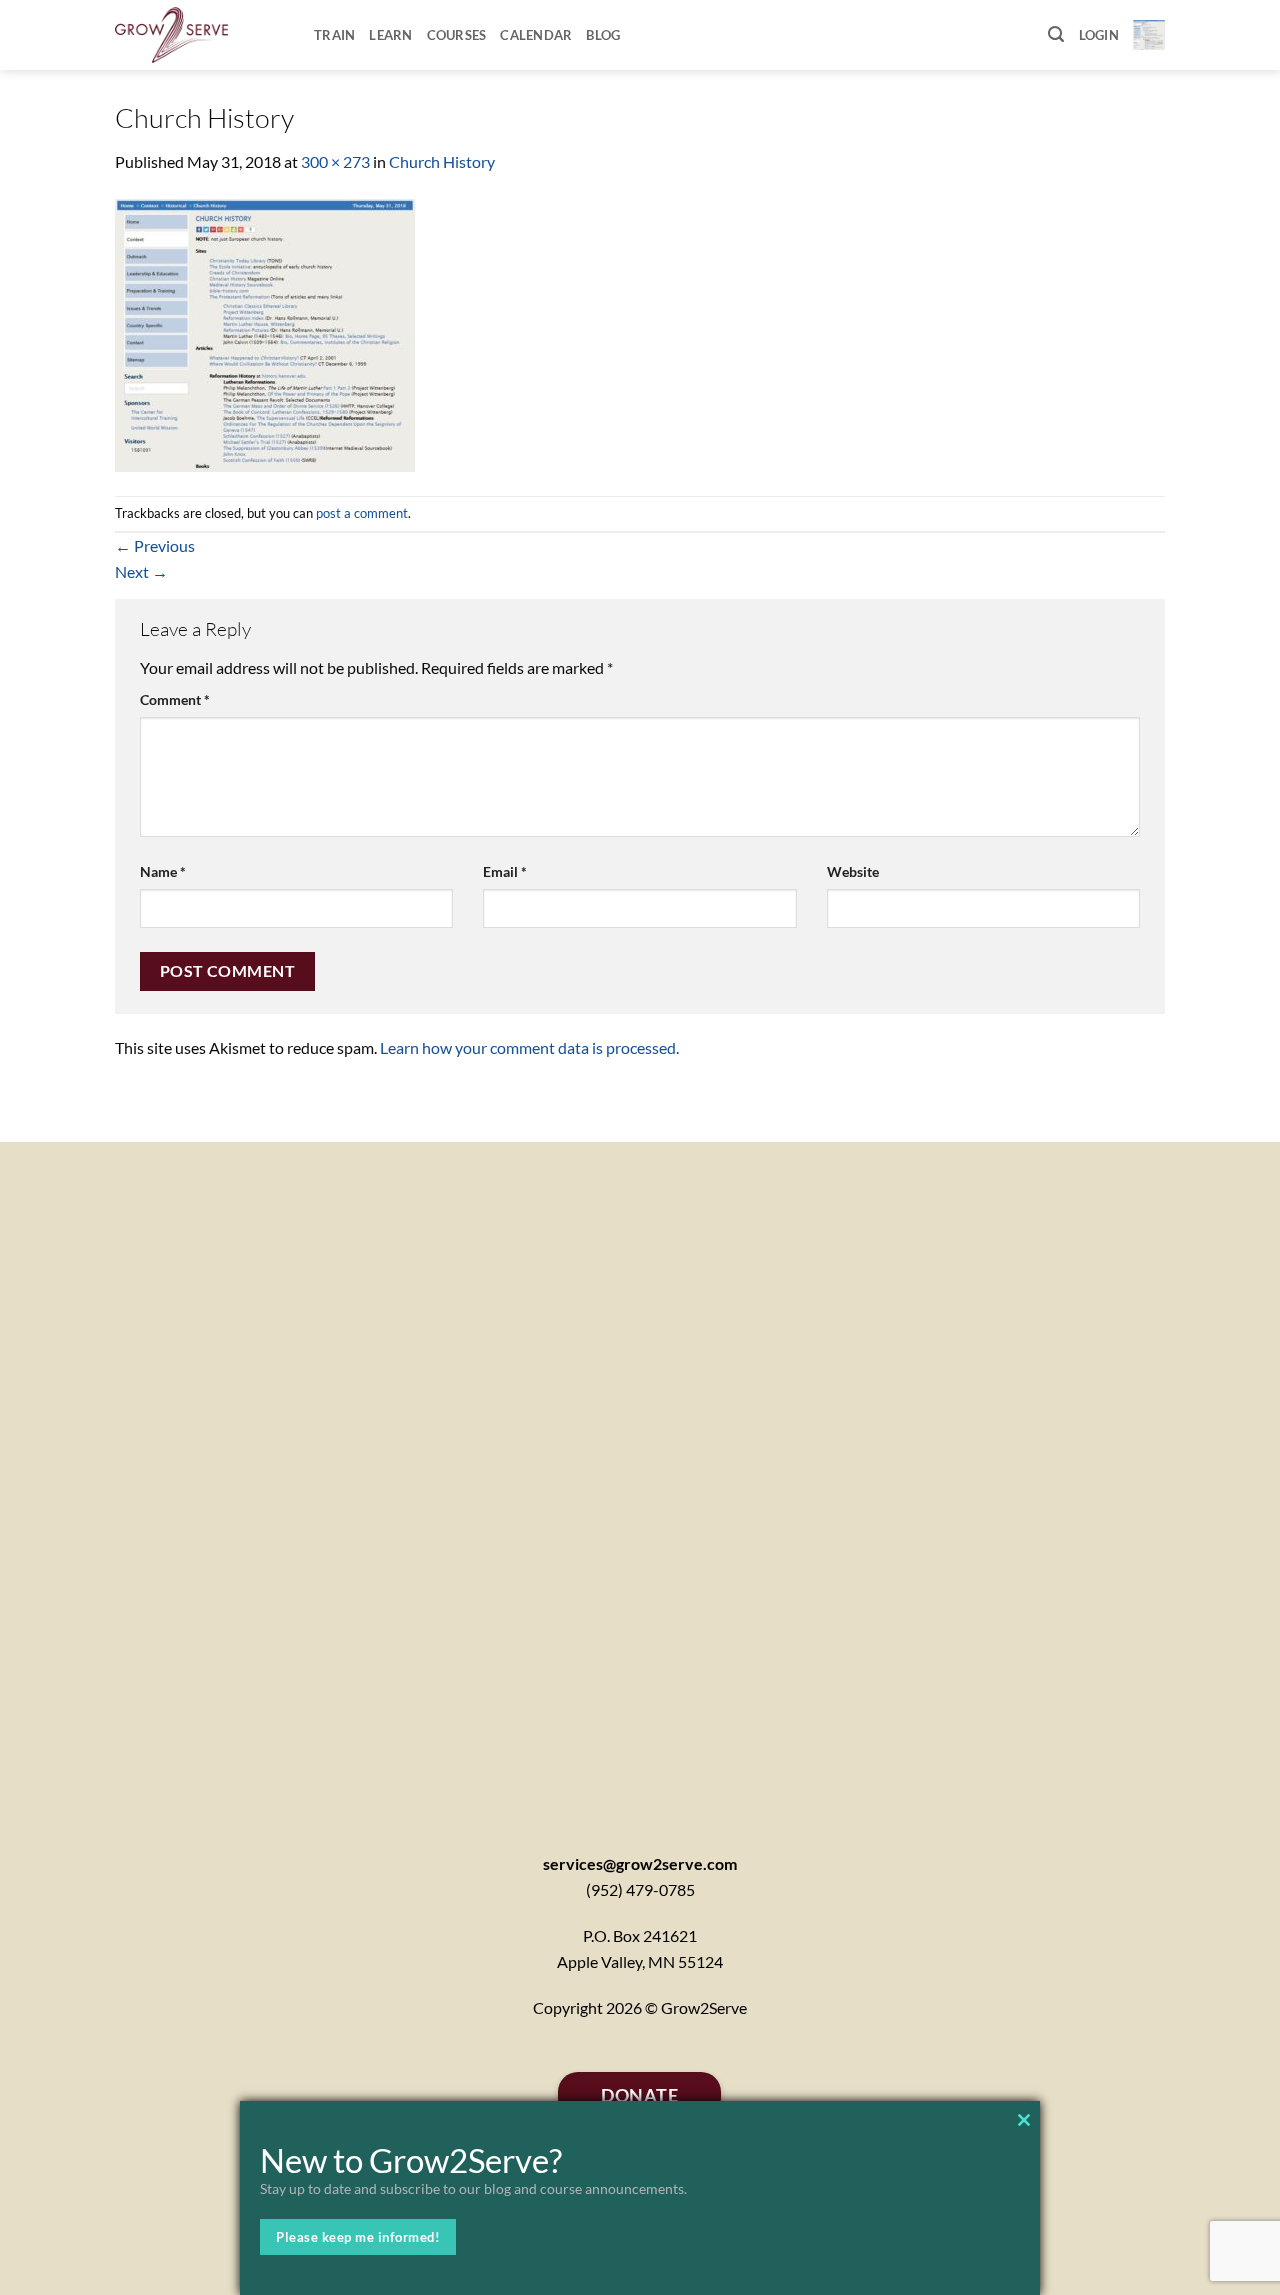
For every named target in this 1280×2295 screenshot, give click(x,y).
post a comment (362, 513)
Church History (442, 161)
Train (334, 35)
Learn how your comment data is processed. (529, 1047)
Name (163, 871)
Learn (390, 35)
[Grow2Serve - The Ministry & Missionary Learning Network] (199, 35)
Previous (155, 545)
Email (505, 871)
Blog (603, 35)
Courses (457, 35)
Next (141, 571)
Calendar (536, 35)
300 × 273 (335, 161)
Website (853, 871)
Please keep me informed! (358, 2237)
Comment (175, 699)
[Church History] (265, 332)
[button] (1056, 34)
